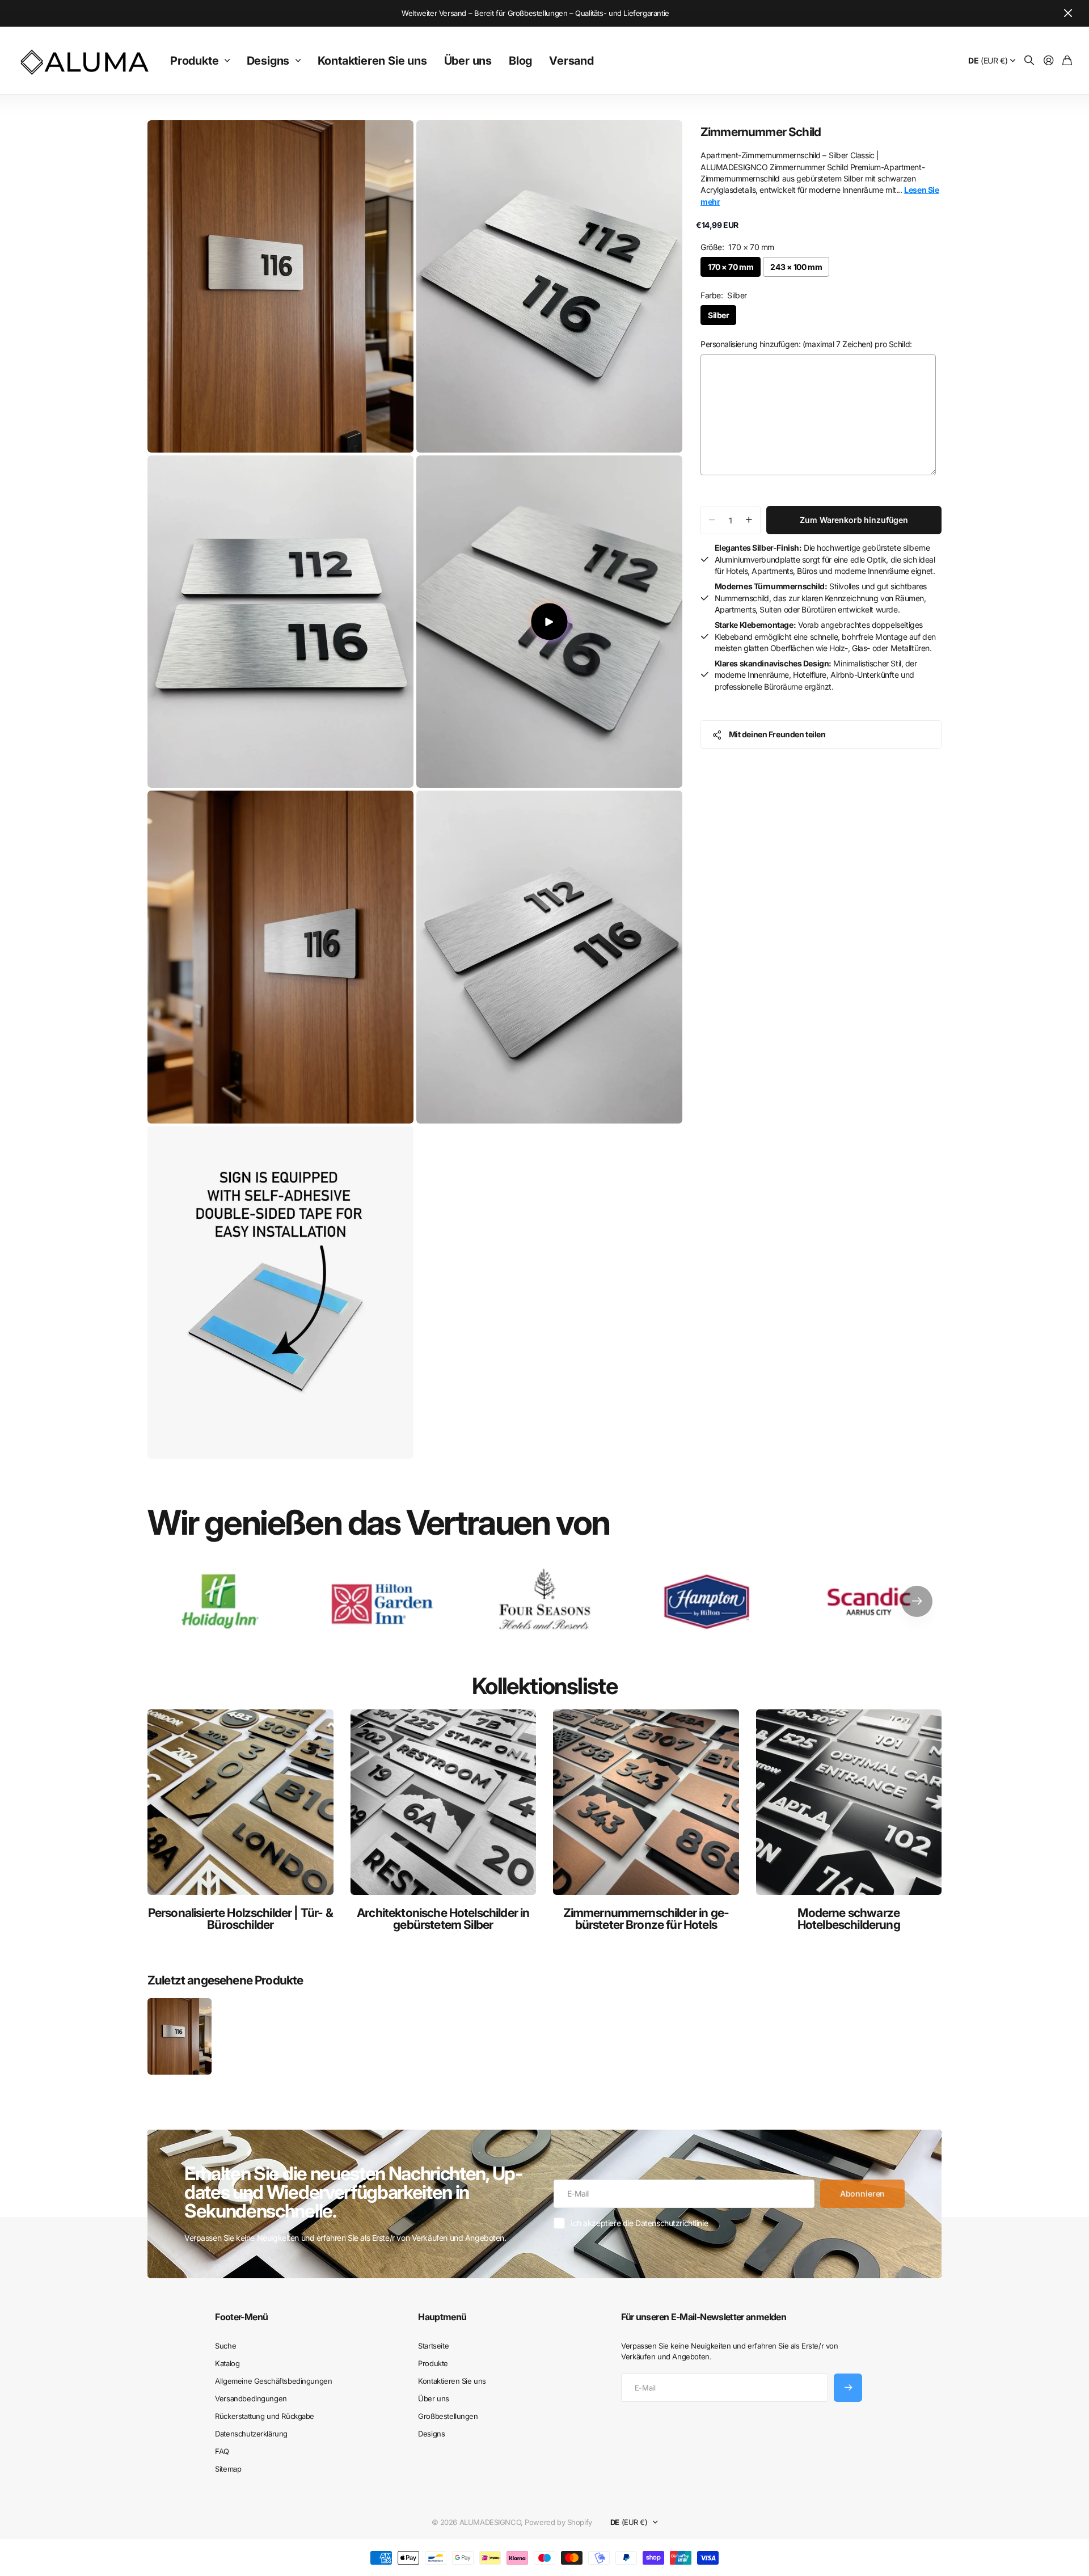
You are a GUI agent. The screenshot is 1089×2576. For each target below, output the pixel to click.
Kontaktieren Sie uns (372, 61)
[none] (917, 1601)
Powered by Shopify (558, 2522)
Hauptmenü (442, 2317)
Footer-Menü (241, 2317)
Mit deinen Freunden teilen (777, 734)
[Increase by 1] (749, 520)
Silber (718, 315)
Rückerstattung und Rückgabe (265, 2416)
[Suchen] (1029, 61)
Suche (225, 2346)
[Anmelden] (1049, 61)
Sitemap (228, 2469)
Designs (268, 61)
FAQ (222, 2451)
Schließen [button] (1068, 13)
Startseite (433, 2346)
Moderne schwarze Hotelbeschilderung (849, 1919)
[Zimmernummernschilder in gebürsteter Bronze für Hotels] (646, 1802)
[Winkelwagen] (1067, 61)
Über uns (468, 61)
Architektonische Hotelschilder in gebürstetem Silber (443, 1919)
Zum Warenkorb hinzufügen (854, 520)
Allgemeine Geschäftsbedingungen (273, 2381)
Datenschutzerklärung (251, 2434)
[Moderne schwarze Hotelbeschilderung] (849, 1802)
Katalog (227, 2363)
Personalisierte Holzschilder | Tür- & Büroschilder (240, 1919)
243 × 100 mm (796, 267)
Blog (520, 61)
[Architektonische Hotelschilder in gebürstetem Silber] (444, 1802)
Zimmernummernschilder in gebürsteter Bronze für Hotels (646, 1919)
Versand (571, 61)
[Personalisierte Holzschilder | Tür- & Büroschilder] (240, 1802)
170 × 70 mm (731, 267)
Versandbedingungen (251, 2398)
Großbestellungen (448, 2416)
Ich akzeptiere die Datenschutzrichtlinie (639, 2223)
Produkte (194, 61)
